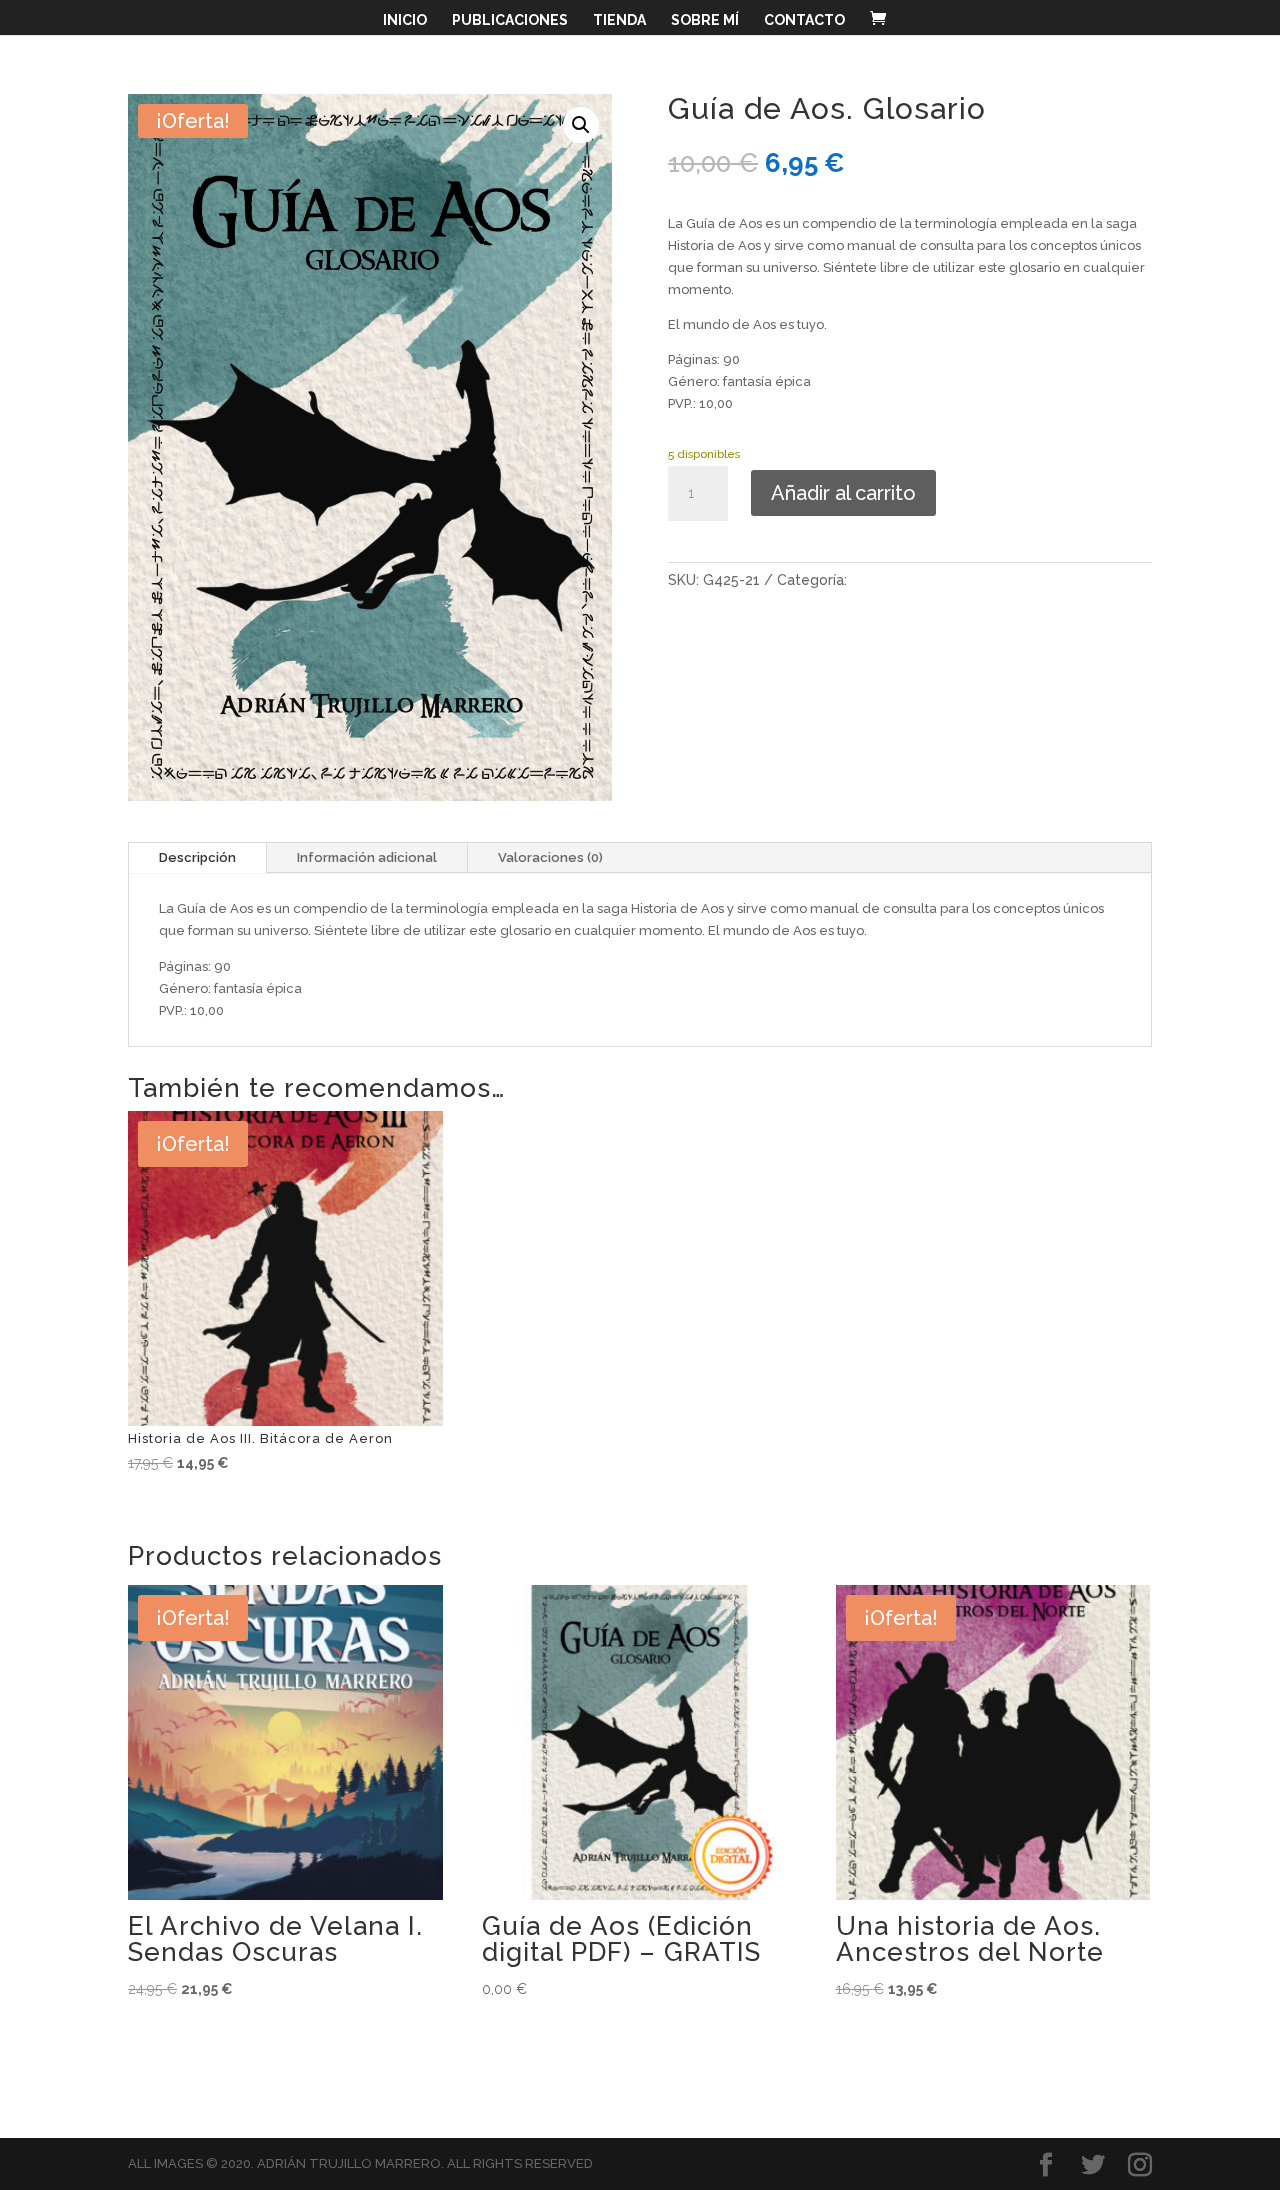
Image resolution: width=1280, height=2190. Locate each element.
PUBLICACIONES (510, 20)
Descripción (197, 857)
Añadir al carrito (843, 493)
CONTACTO (804, 20)
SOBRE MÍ (705, 20)
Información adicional (367, 857)
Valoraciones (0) (550, 857)
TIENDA (619, 20)
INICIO (405, 20)
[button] (581, 125)
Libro (868, 580)
